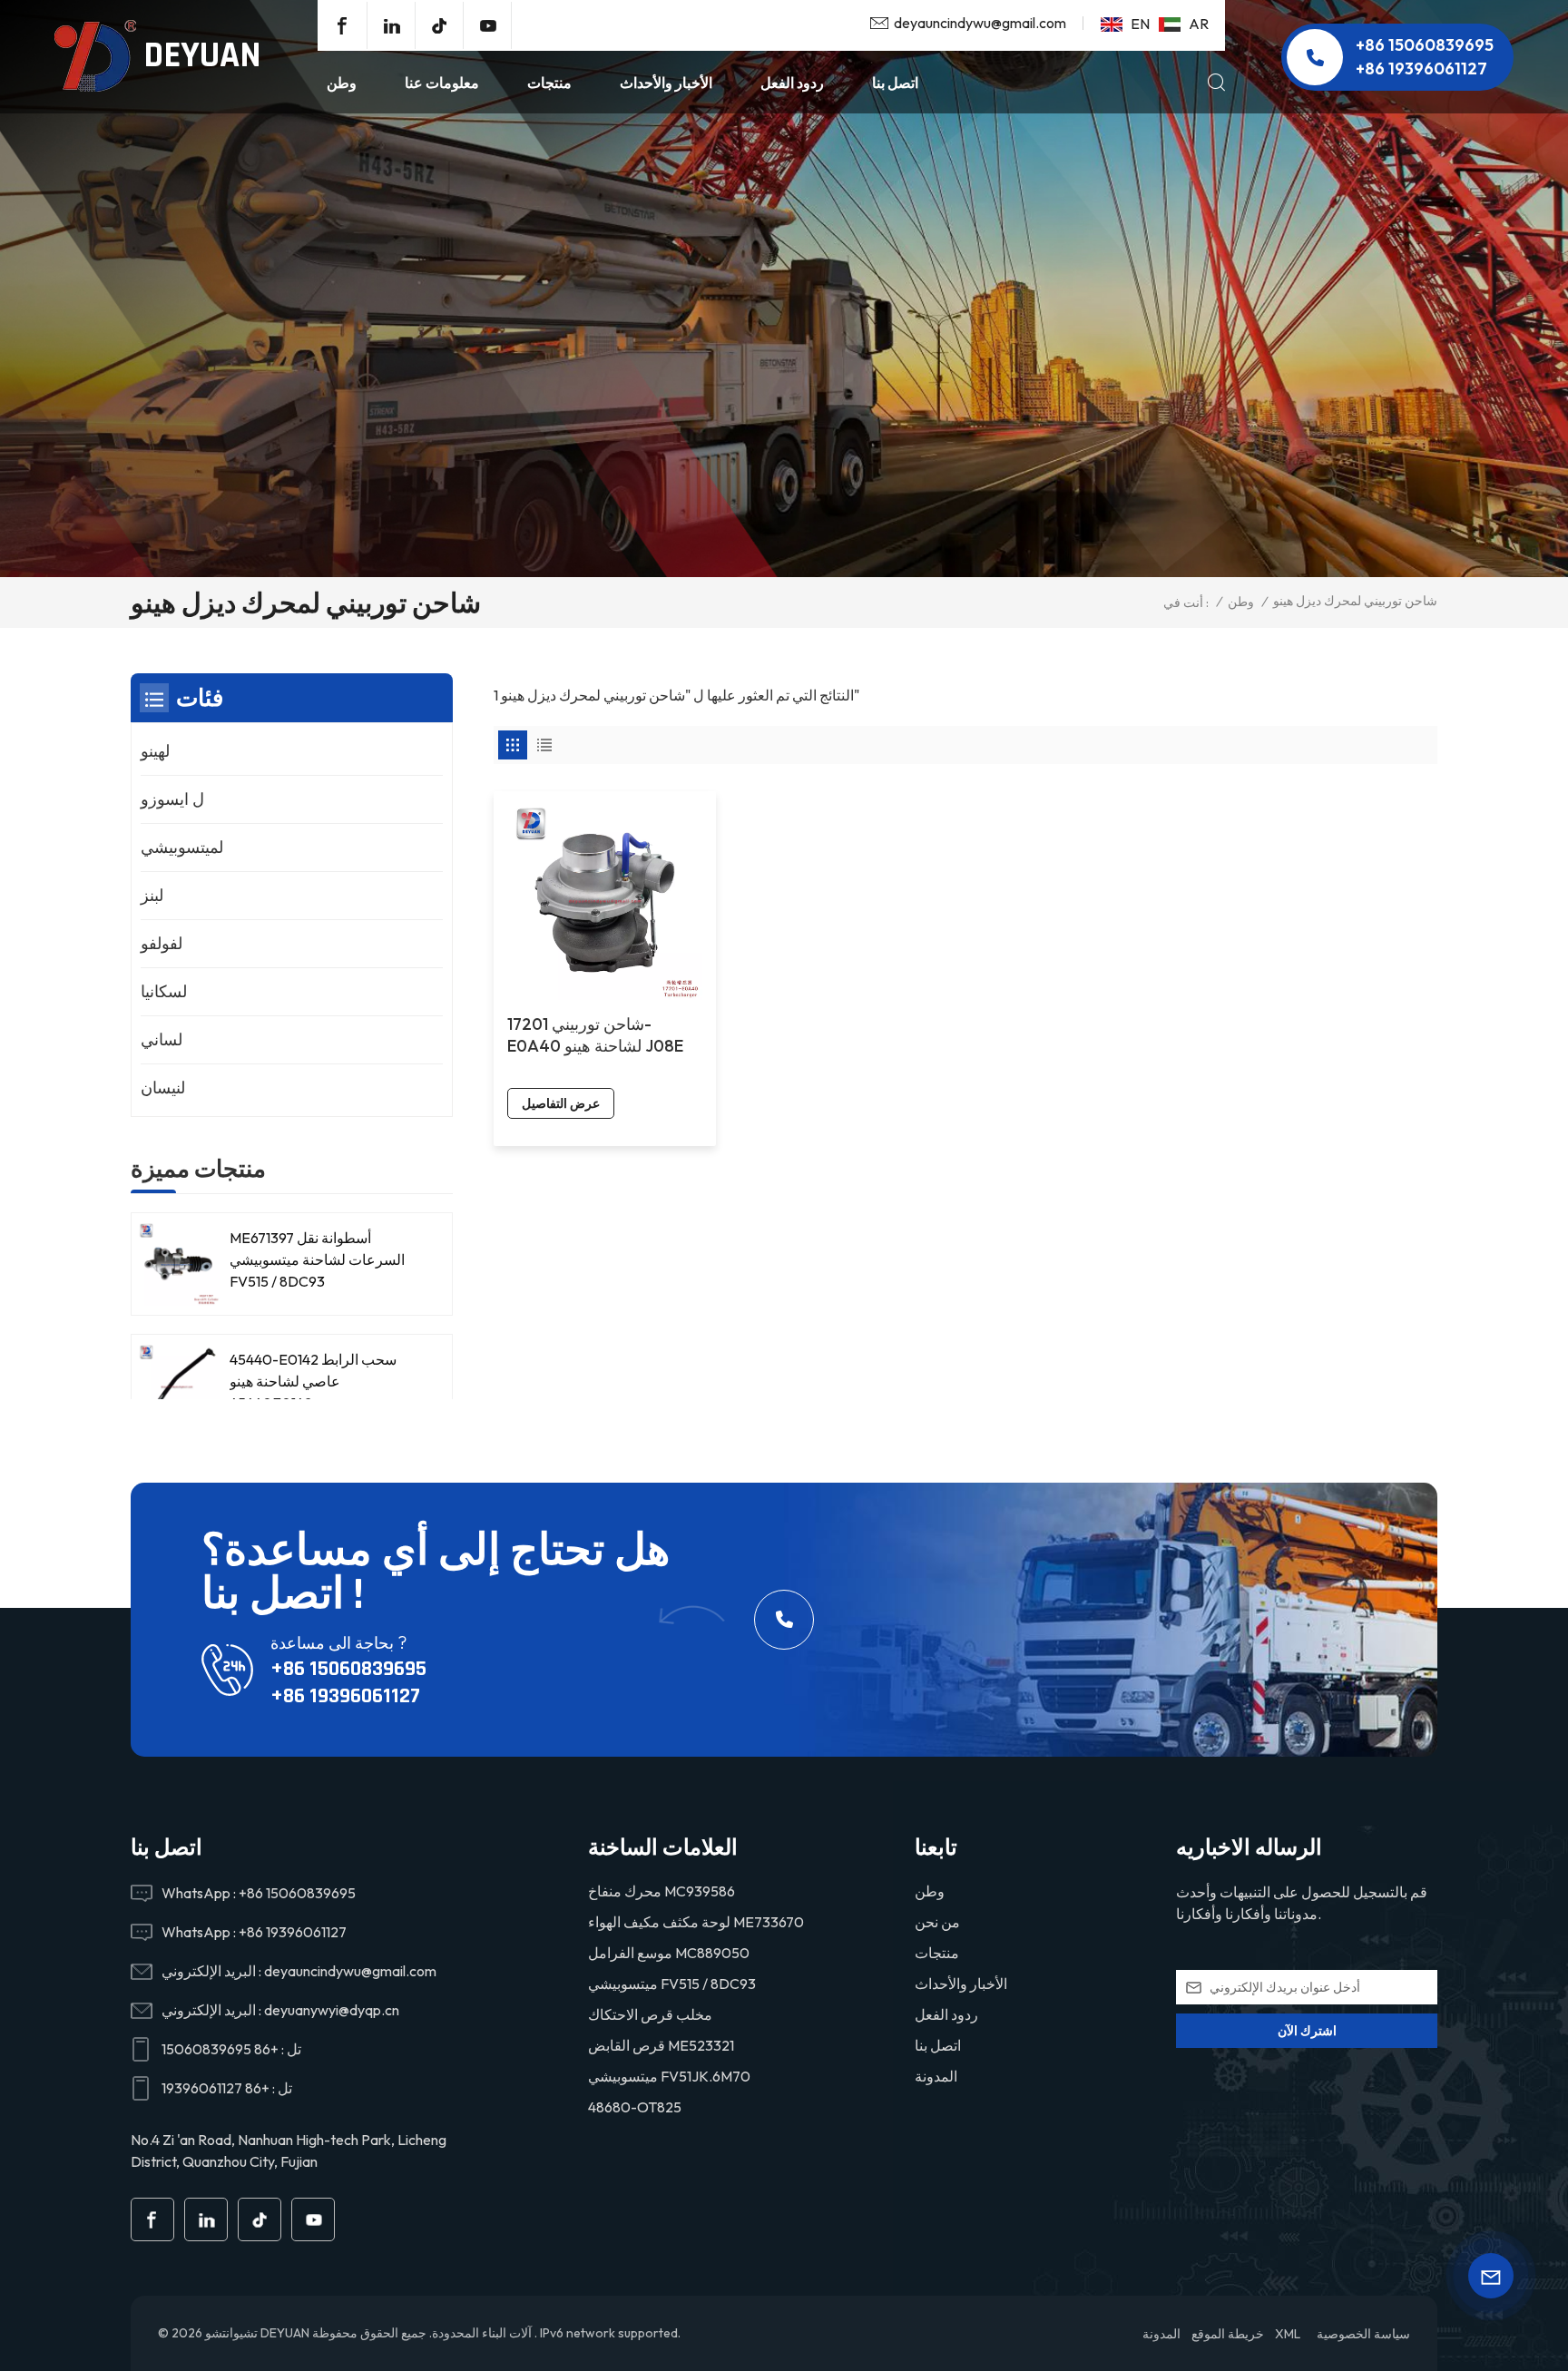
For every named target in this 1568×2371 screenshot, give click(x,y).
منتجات (549, 83)
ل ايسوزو (172, 799)
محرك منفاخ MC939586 (661, 1891)
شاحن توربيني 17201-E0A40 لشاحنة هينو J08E (595, 1035)
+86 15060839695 (1425, 45)
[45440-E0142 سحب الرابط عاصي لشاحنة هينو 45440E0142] (178, 1386)
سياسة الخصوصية (1363, 2334)
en (1140, 24)
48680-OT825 (635, 2107)
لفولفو (162, 943)
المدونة (936, 2076)
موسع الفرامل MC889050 (669, 1953)
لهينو (155, 751)
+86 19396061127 (1421, 69)
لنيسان (163, 1088)
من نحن (937, 1922)
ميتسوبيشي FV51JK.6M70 (669, 2076)
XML (1288, 2334)
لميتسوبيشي (182, 847)
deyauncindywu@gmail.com (980, 23)
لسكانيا (164, 991)
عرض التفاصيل (561, 1103)
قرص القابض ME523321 (661, 2045)
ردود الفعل (792, 83)
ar (1199, 24)
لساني (162, 1039)
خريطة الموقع (1228, 2334)
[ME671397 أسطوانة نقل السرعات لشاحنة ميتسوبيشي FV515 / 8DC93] (178, 1264)
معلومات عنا (442, 83)
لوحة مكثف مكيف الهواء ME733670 (696, 1922)
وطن (342, 83)
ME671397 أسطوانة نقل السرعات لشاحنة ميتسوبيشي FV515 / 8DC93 (317, 1259)
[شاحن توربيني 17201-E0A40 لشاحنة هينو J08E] (605, 902)
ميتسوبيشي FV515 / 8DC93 (672, 1984)
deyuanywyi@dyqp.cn (332, 2010)
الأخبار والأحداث (666, 83)
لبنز (152, 895)
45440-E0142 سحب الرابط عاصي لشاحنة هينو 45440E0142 (313, 1381)
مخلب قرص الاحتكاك (650, 2014)
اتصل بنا (895, 83)
